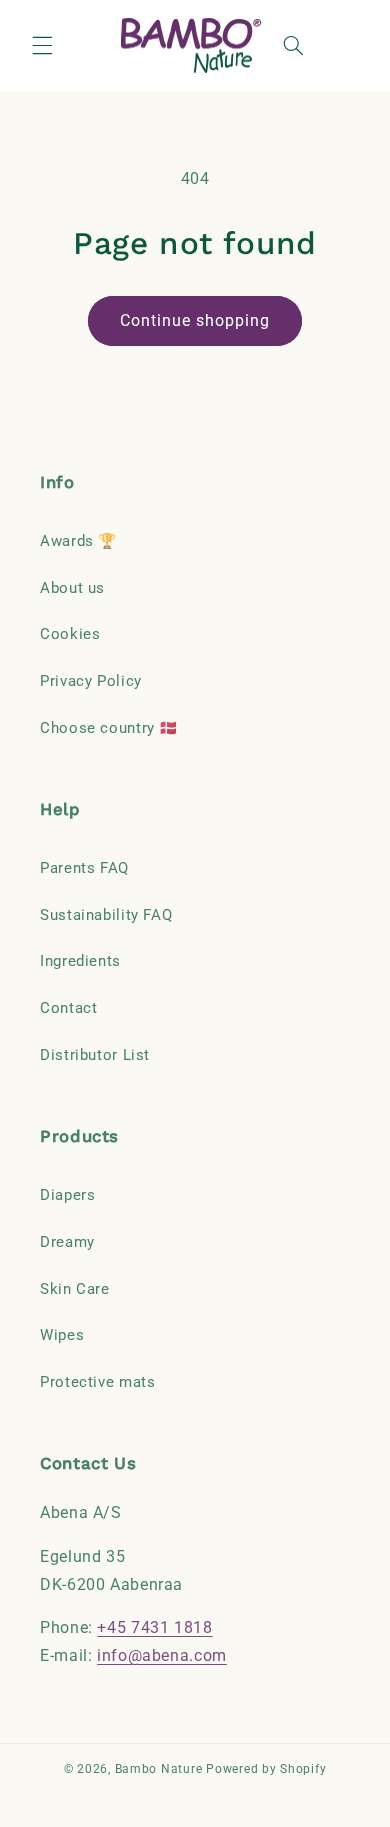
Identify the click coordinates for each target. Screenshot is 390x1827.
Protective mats (97, 1382)
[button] (42, 46)
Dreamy (67, 1242)
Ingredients (80, 961)
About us (72, 588)
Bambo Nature (159, 1769)
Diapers (67, 1195)
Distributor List (95, 1055)
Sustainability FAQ (106, 915)
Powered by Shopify (266, 1769)
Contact (68, 1008)
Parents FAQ (84, 868)
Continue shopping (195, 320)
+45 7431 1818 (154, 1627)
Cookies (70, 634)
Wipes (62, 1335)
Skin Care (75, 1289)
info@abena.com (162, 1655)
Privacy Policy (91, 681)
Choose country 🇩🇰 (109, 728)
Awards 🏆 (78, 541)
